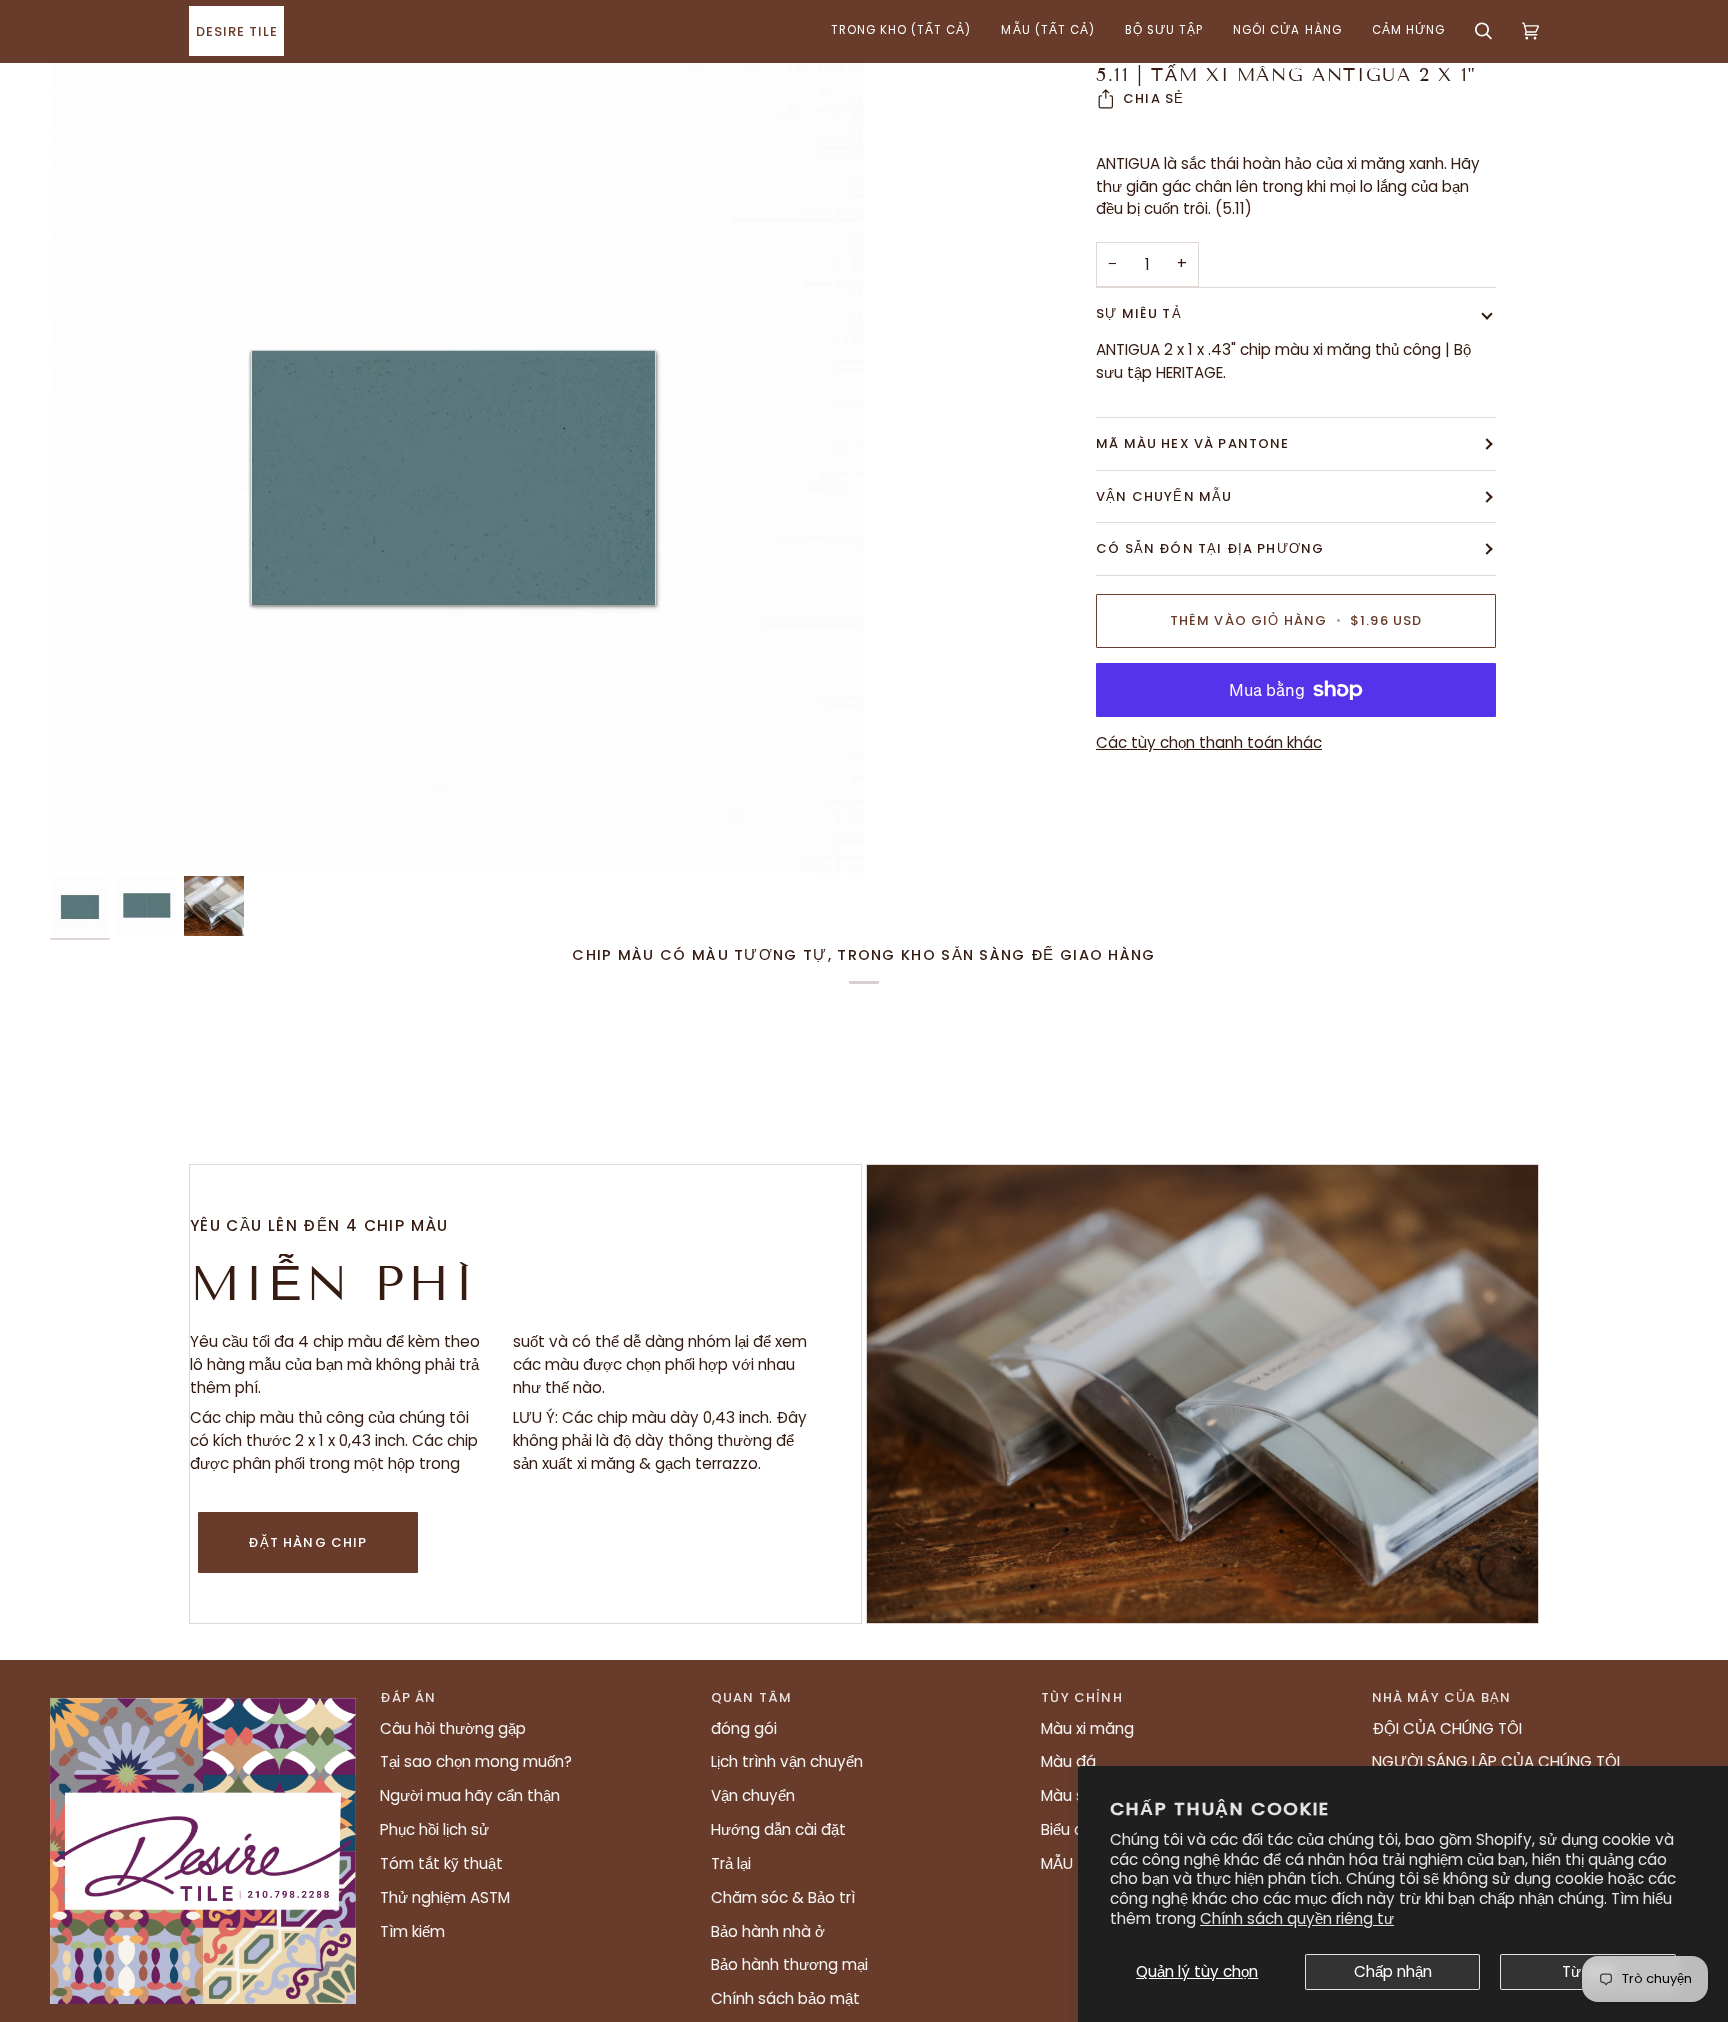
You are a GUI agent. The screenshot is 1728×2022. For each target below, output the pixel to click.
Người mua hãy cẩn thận (470, 1795)
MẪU (1057, 1863)
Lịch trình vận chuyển (787, 1761)
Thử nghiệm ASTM (445, 1897)
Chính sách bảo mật (785, 1998)
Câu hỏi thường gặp (453, 1728)
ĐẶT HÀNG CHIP (307, 1542)
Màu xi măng (1087, 1728)
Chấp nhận (1393, 1971)
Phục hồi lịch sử (434, 1829)
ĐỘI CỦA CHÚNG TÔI (1447, 1728)
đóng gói (744, 1728)
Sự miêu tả (1139, 313)
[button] (901, 31)
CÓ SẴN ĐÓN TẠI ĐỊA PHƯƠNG (1210, 548)
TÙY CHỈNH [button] (1082, 1697)
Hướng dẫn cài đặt (778, 1829)
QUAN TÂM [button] (751, 1697)
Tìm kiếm (412, 1931)
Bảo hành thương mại (789, 1964)
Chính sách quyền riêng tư (1297, 1918)
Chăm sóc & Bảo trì (783, 1897)
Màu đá (1068, 1761)
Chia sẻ (1153, 98)
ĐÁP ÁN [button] (408, 1697)
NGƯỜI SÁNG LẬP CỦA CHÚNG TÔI (1496, 1761)
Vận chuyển (753, 1795)
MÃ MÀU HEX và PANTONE (1193, 443)
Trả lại (731, 1863)
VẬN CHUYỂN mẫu (1164, 496)
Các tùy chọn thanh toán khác (1209, 742)
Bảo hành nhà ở (768, 1931)
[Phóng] (457, 467)
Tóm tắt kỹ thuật (441, 1863)
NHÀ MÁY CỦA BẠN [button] (1442, 1697)
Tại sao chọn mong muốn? (476, 1761)
